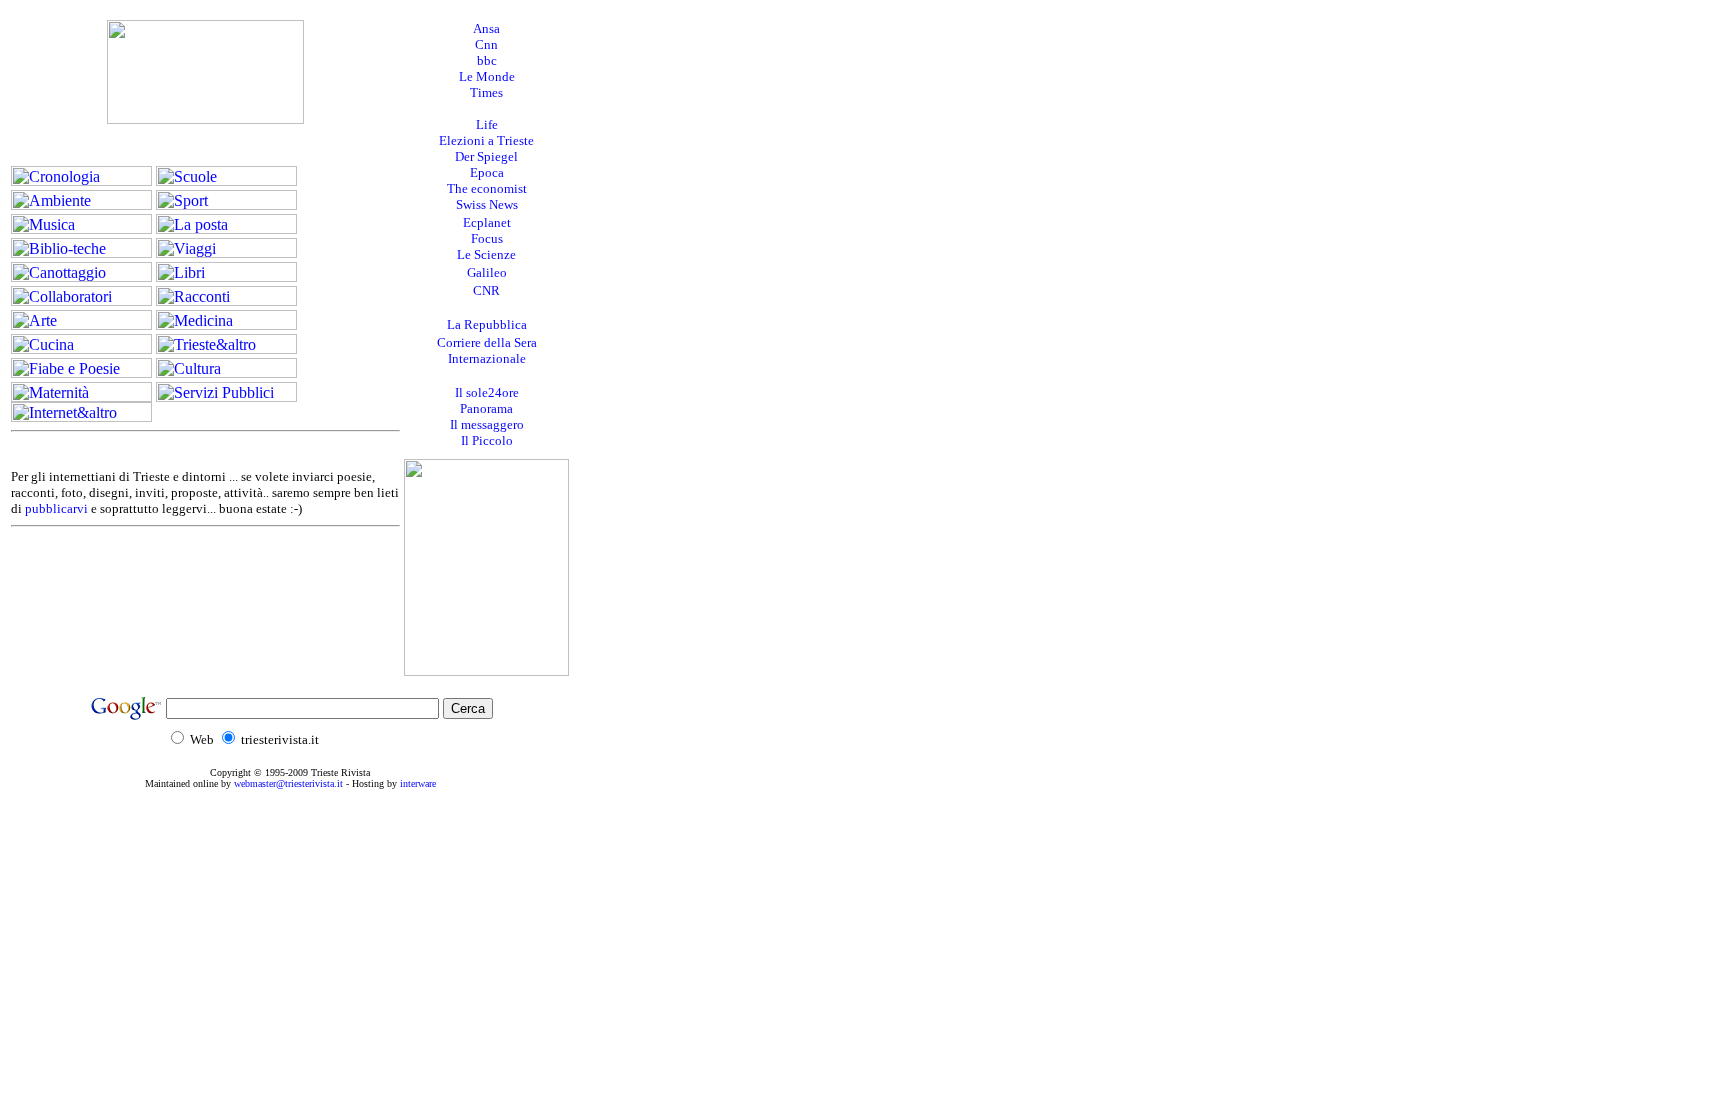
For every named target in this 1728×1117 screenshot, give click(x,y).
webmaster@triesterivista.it (288, 783)
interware (418, 783)
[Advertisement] (669, 308)
